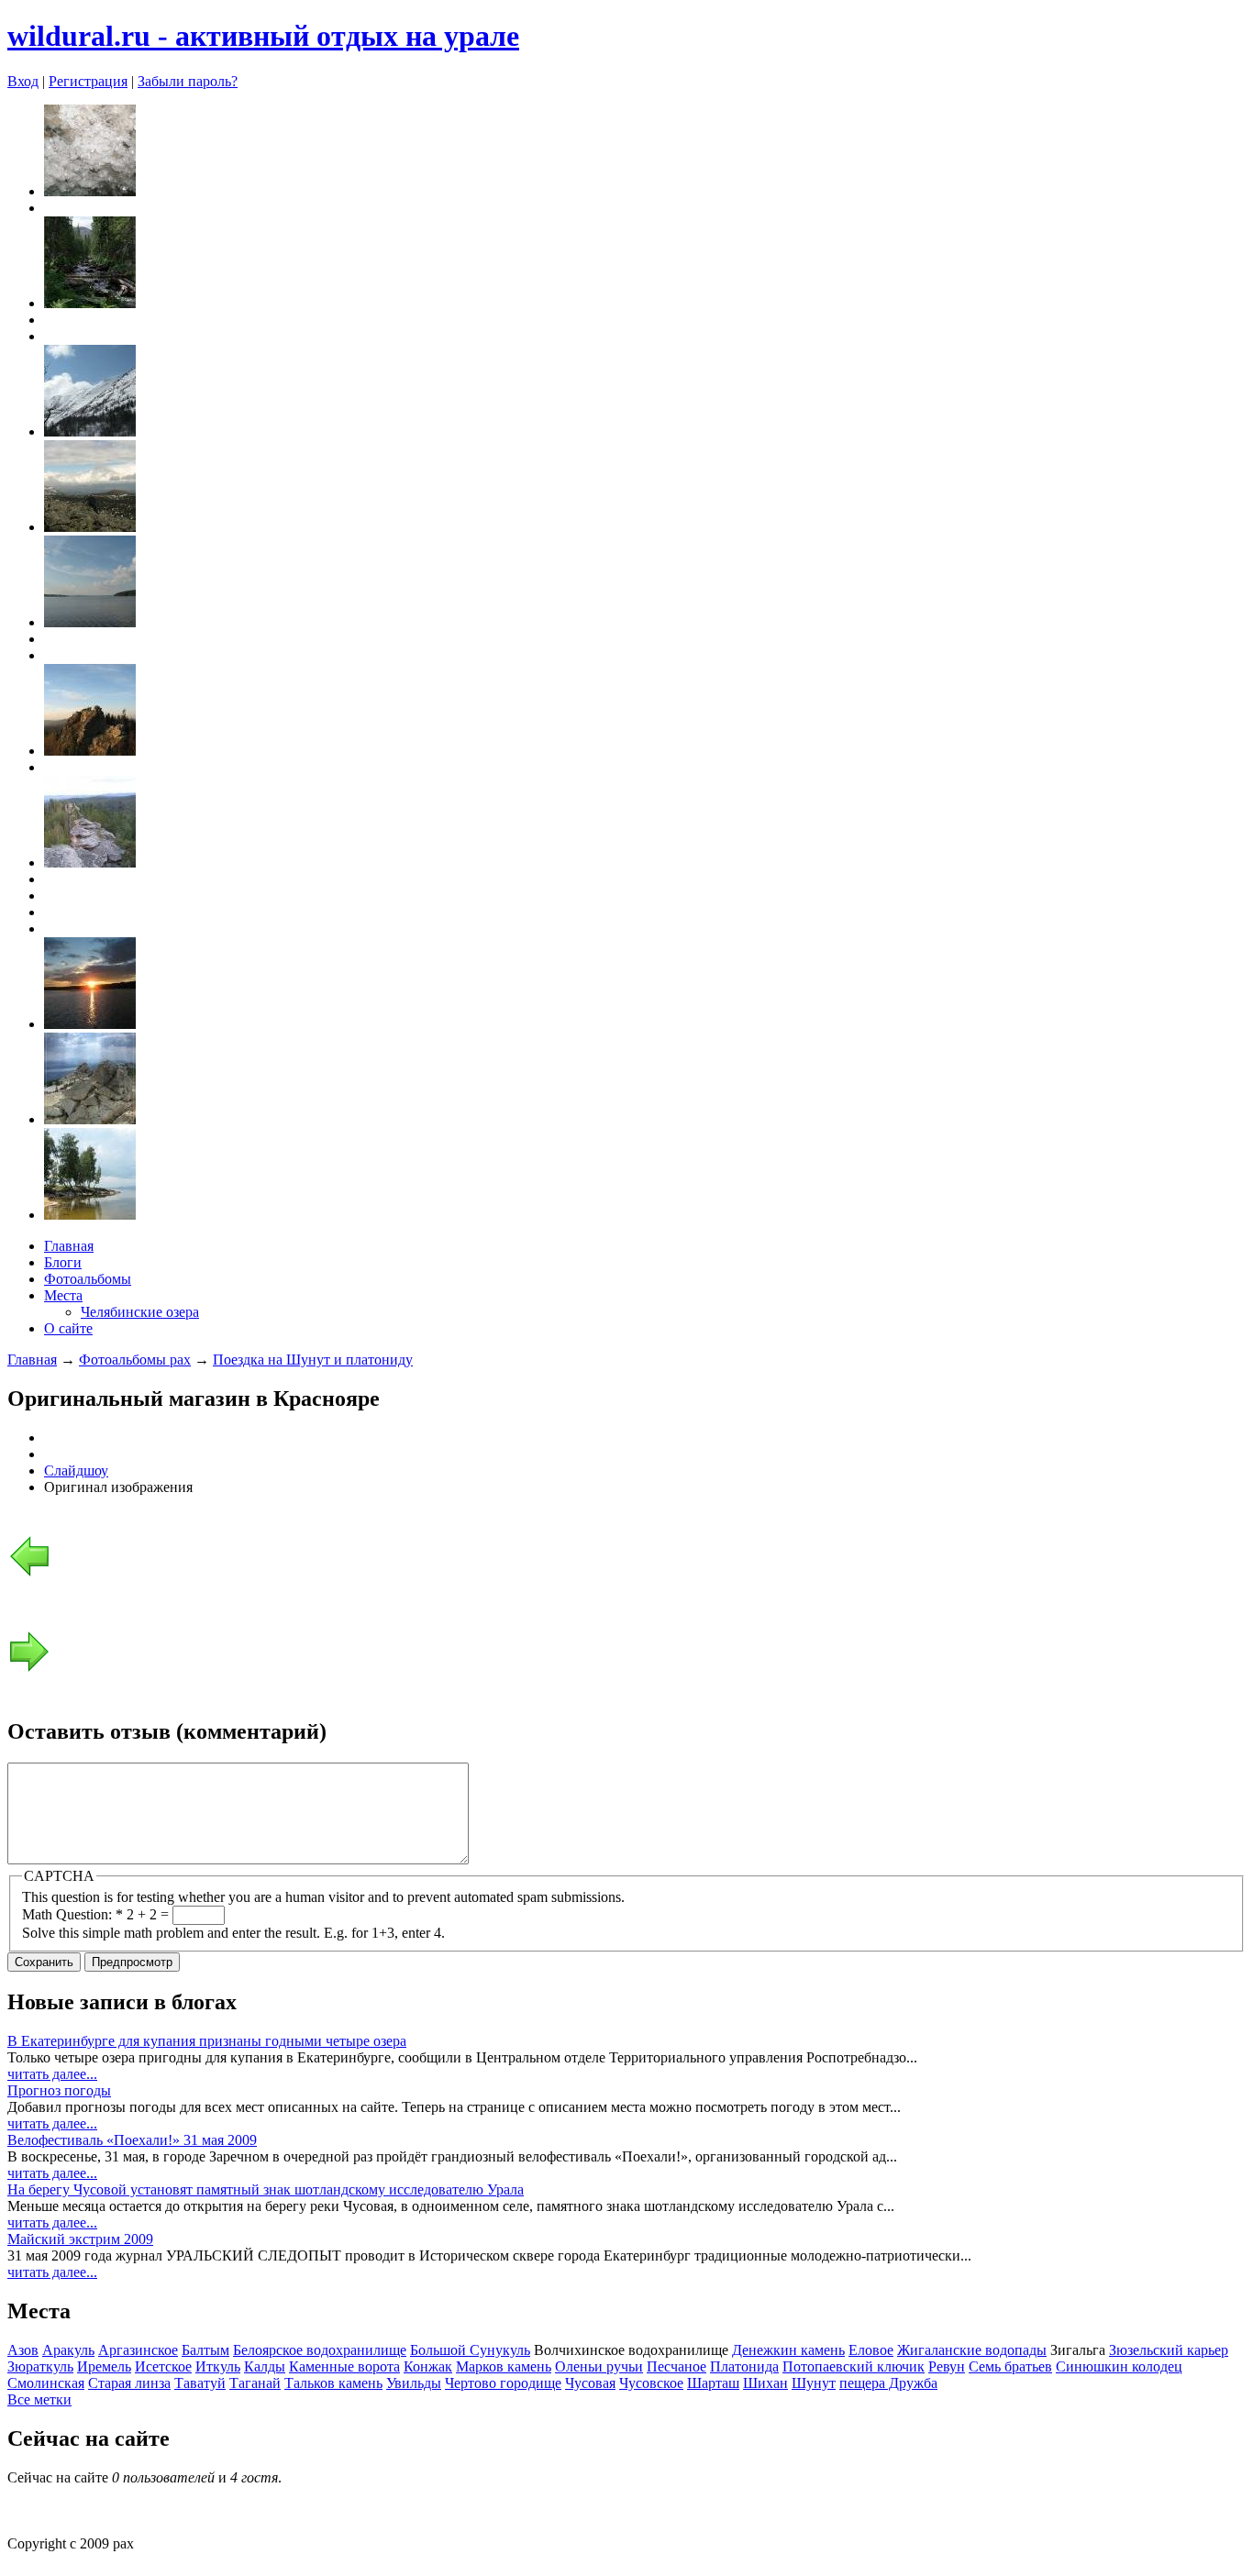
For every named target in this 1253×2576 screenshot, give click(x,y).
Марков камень (504, 2366)
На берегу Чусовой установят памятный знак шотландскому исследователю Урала (266, 2189)
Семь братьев (1010, 2366)
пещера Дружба (888, 2383)
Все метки (39, 2399)
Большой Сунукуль (470, 2350)
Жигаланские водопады (972, 2350)
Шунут (814, 2383)
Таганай (255, 2383)
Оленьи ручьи (599, 2366)
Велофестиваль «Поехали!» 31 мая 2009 (132, 2140)
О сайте (68, 1328)
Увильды (414, 2383)
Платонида (744, 2366)
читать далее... (52, 2074)
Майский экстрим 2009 (80, 2239)
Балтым (205, 2350)
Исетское (163, 2366)
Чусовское (651, 2383)
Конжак (428, 2366)
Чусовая (590, 2383)
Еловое (871, 2350)
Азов (23, 2350)
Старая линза (129, 2383)
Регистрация (88, 81)
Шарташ (713, 2383)
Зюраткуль (40, 2366)
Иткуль (218, 2366)
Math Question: (72, 1914)
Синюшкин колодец (1119, 2366)
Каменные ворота (344, 2366)
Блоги (63, 1262)
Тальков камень (333, 2383)
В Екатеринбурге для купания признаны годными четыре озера (207, 2041)
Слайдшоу (76, 1470)
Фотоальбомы (88, 1279)
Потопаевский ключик (854, 2366)
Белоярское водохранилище (320, 2350)
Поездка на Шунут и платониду (313, 1360)
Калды (265, 2366)
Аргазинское (138, 2350)
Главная (69, 1246)
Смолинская (46, 2383)
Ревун (947, 2366)
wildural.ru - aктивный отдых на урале (263, 36)
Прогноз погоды (59, 2090)
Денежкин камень (788, 2350)
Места (63, 1295)
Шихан (765, 2383)
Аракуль (68, 2350)
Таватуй (200, 2383)
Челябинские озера (140, 1312)
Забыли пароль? (188, 81)
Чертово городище (503, 2383)
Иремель (104, 2366)
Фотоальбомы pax (135, 1360)
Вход (23, 81)
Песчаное (676, 2366)
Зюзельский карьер (1169, 2350)
